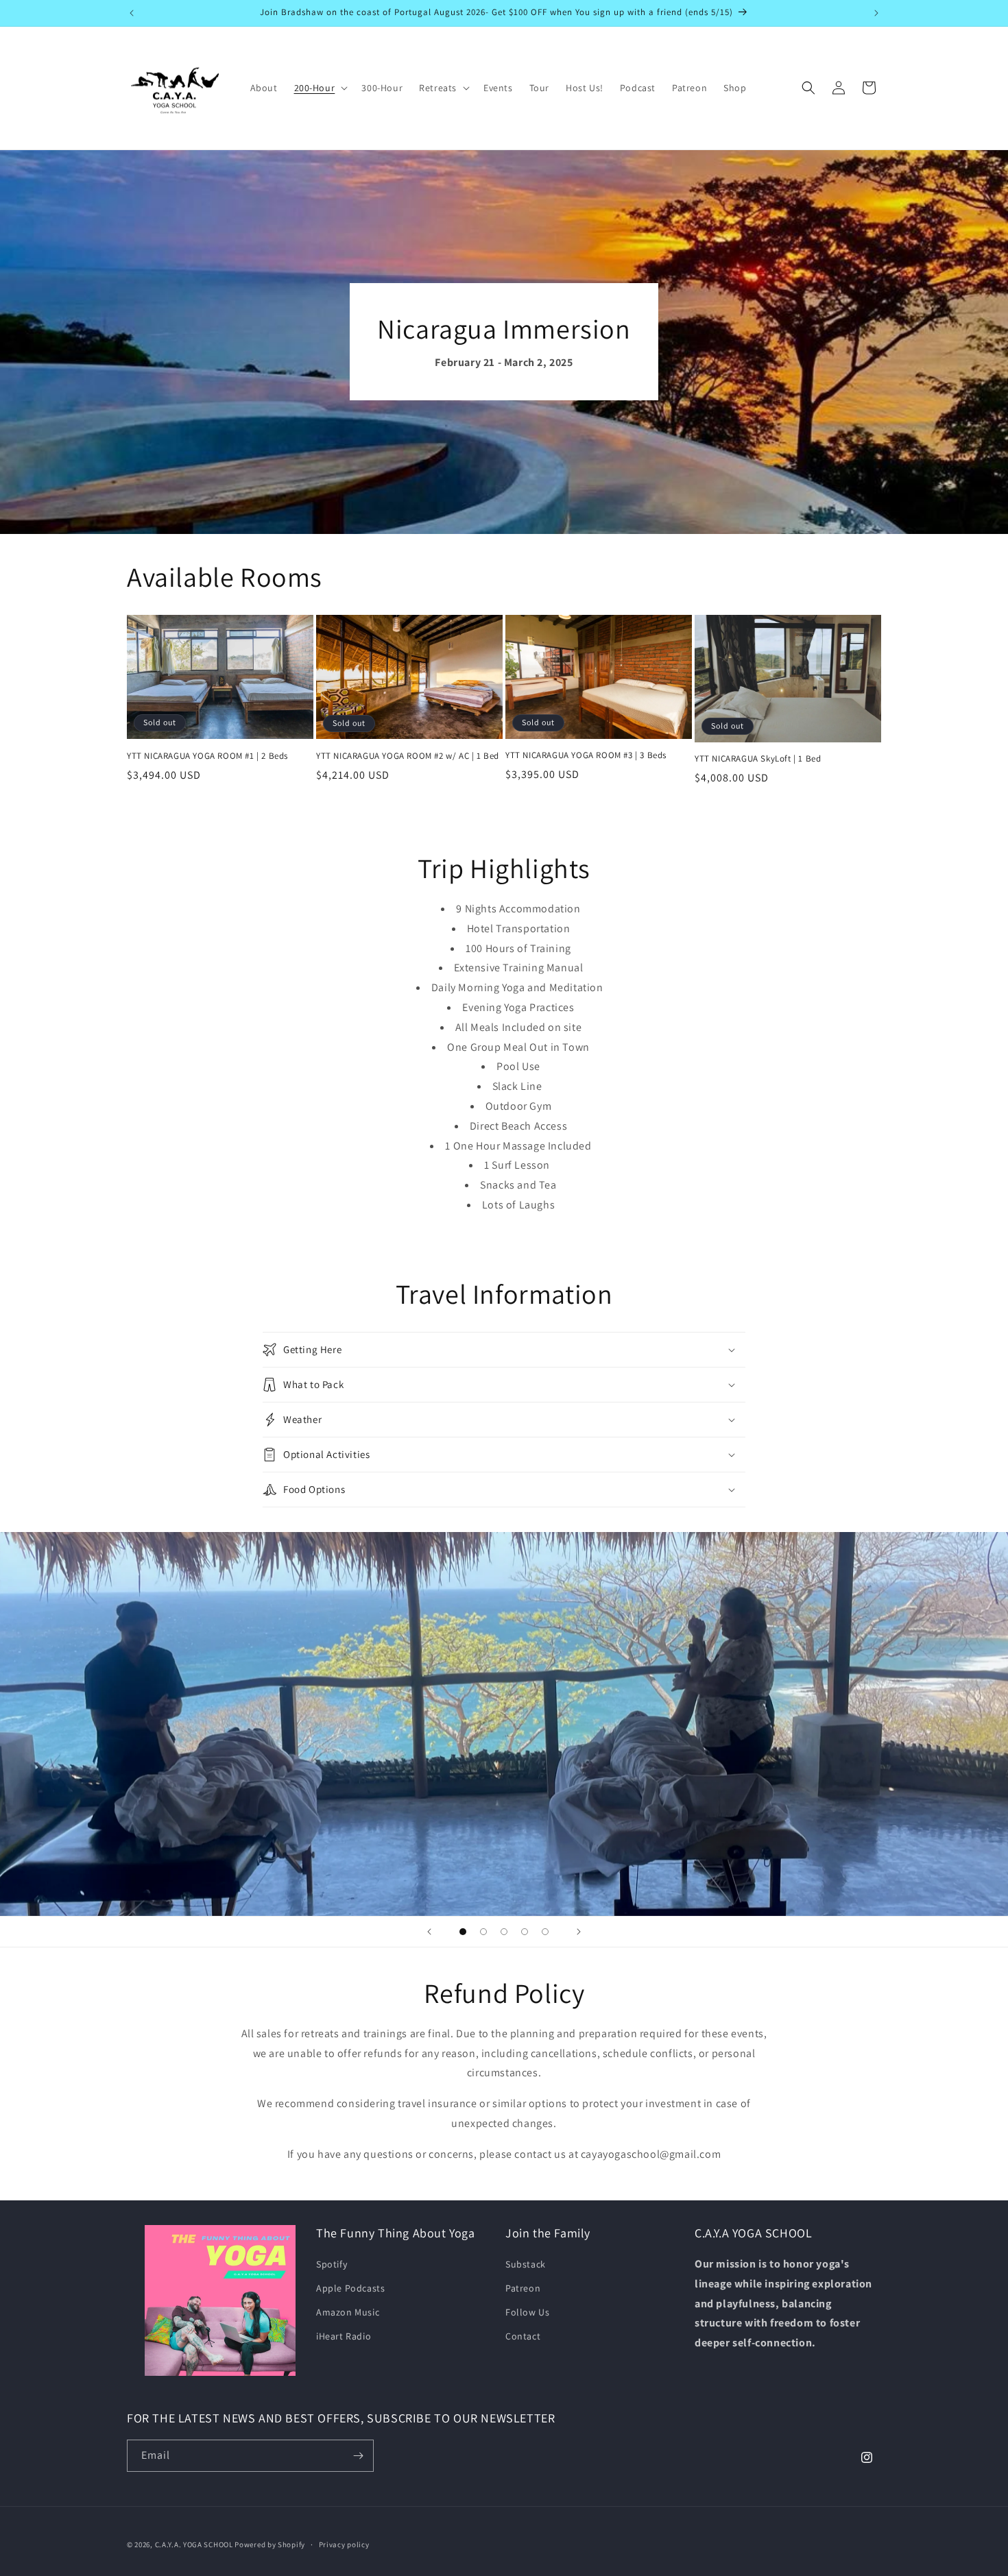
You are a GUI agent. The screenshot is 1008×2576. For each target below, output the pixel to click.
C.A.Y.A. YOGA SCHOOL (194, 2544)
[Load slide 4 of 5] (525, 1932)
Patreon (523, 2288)
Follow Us (527, 2312)
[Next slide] (579, 1932)
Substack (526, 2264)
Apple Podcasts (350, 2288)
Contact (523, 2336)
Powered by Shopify (270, 2544)
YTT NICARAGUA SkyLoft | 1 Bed (758, 759)
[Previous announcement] (132, 13)
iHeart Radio (344, 2336)
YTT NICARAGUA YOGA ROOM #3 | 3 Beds (586, 755)
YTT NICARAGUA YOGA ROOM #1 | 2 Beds (207, 756)
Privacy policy (344, 2544)
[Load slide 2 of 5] (483, 1932)
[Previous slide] (429, 1932)
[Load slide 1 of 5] (463, 1932)
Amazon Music (348, 2312)
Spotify (332, 2264)
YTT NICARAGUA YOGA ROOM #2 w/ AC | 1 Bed (408, 756)
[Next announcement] (876, 13)
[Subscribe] (358, 2456)
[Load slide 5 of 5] (545, 1932)
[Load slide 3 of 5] (504, 1932)
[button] (320, 88)
